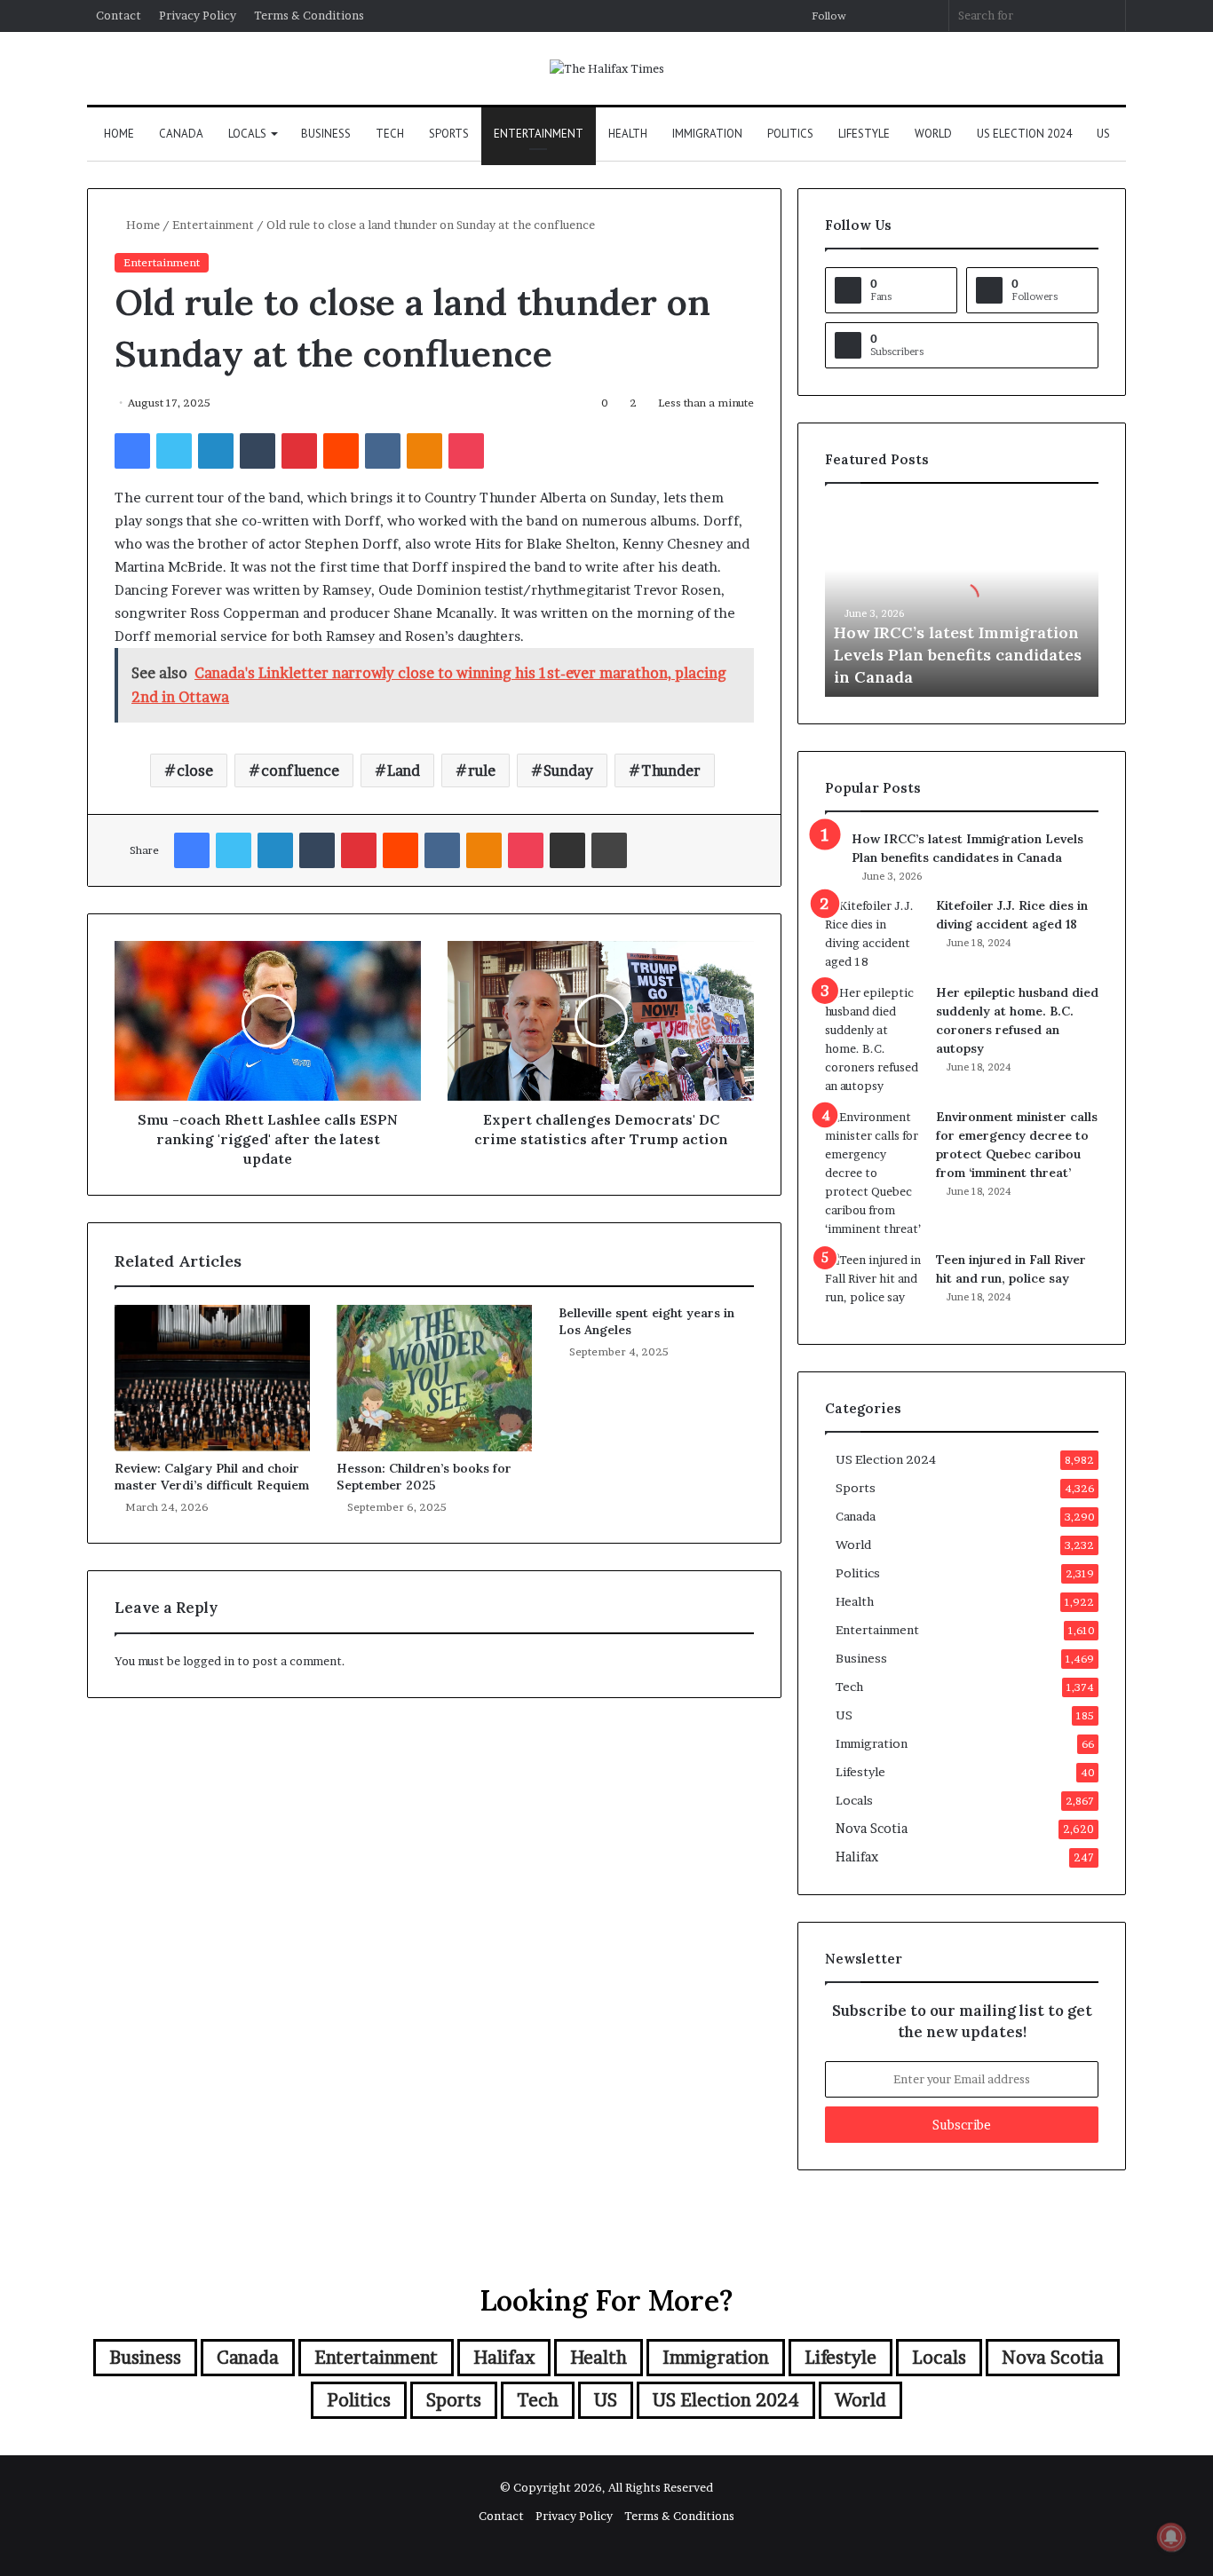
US (1103, 134)
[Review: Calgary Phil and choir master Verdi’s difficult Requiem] (212, 1378)
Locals (247, 134)
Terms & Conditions (309, 15)
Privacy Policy (198, 15)
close (195, 770)
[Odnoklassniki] (424, 451)
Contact (119, 15)
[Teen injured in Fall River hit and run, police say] (874, 1284)
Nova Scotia (872, 1829)
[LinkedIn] (216, 451)
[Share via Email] (567, 850)
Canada (181, 134)
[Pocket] (466, 451)
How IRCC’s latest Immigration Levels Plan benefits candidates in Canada (958, 655)
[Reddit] (341, 451)
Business (326, 134)
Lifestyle (864, 134)
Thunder (671, 770)
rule (482, 770)
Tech (390, 134)
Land (404, 770)
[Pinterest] (299, 451)
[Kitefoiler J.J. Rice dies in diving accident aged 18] (874, 934)
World (933, 134)
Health (628, 134)
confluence (300, 770)
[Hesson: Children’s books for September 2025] (434, 1378)
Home (119, 134)
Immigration (707, 134)
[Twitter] (174, 451)
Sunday (568, 770)
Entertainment (539, 134)
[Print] (609, 850)
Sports (449, 134)
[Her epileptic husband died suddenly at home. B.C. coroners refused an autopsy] (874, 1039)
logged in (209, 1661)
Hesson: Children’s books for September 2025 (424, 1477)
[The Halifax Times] (607, 68)
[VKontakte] (383, 451)
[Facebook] (132, 451)
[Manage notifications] (1171, 2537)
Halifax (857, 1857)
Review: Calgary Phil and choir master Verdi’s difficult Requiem (212, 1477)
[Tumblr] (258, 451)
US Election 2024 (1024, 134)
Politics (790, 134)
